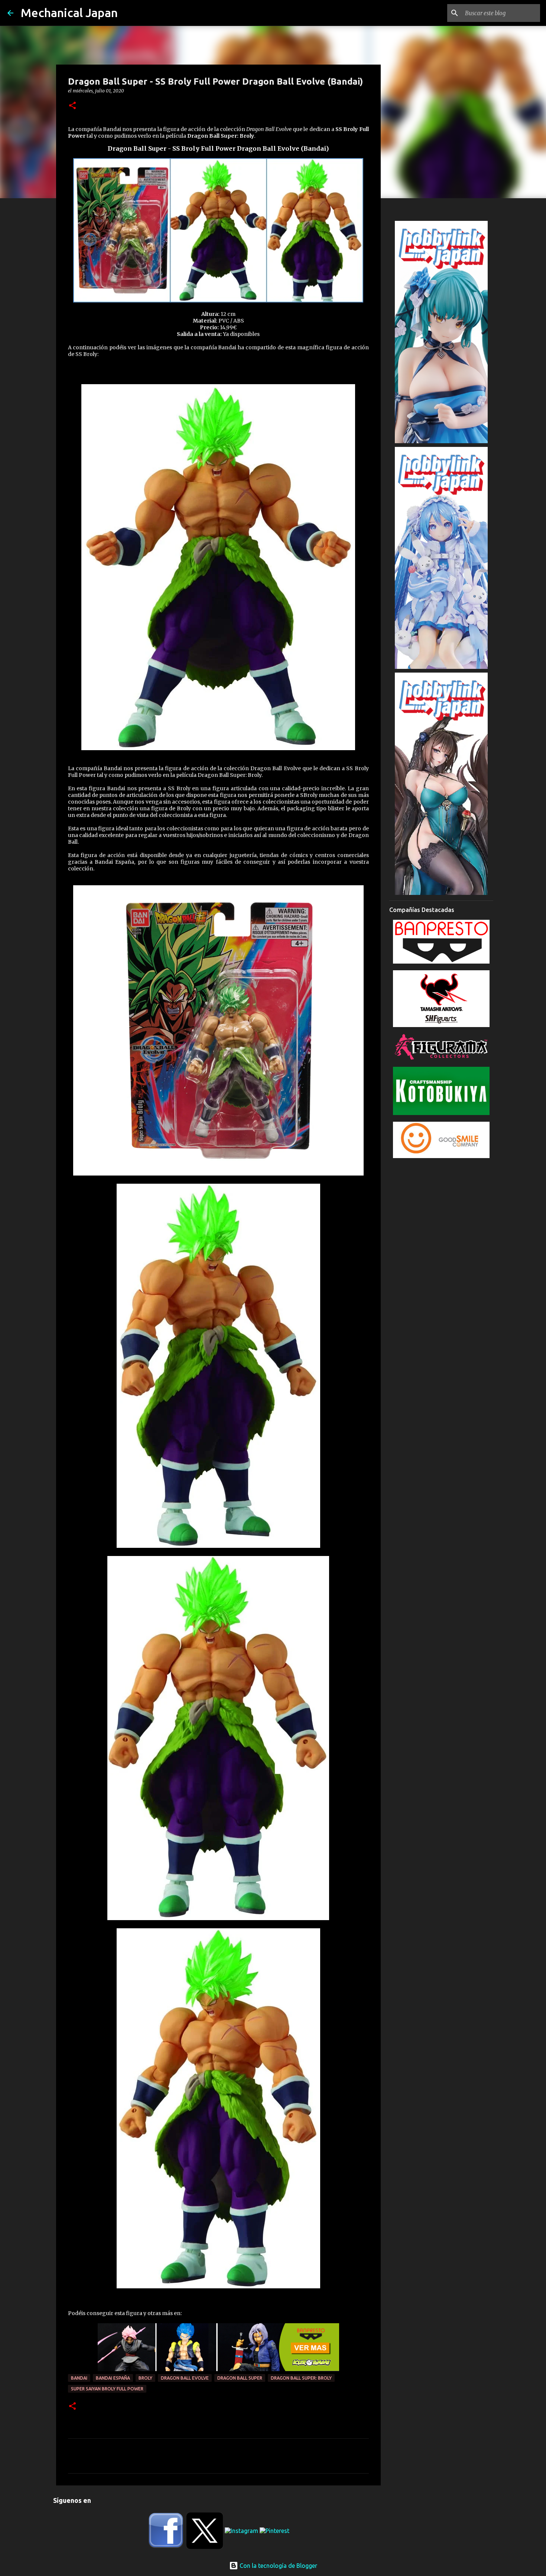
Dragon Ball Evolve (185, 2378)
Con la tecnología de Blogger (278, 2566)
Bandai (79, 2378)
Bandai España (113, 2378)
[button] (72, 106)
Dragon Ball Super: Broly (301, 2378)
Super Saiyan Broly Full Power (107, 2389)
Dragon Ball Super (240, 2378)
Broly (145, 2378)
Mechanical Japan (69, 13)
